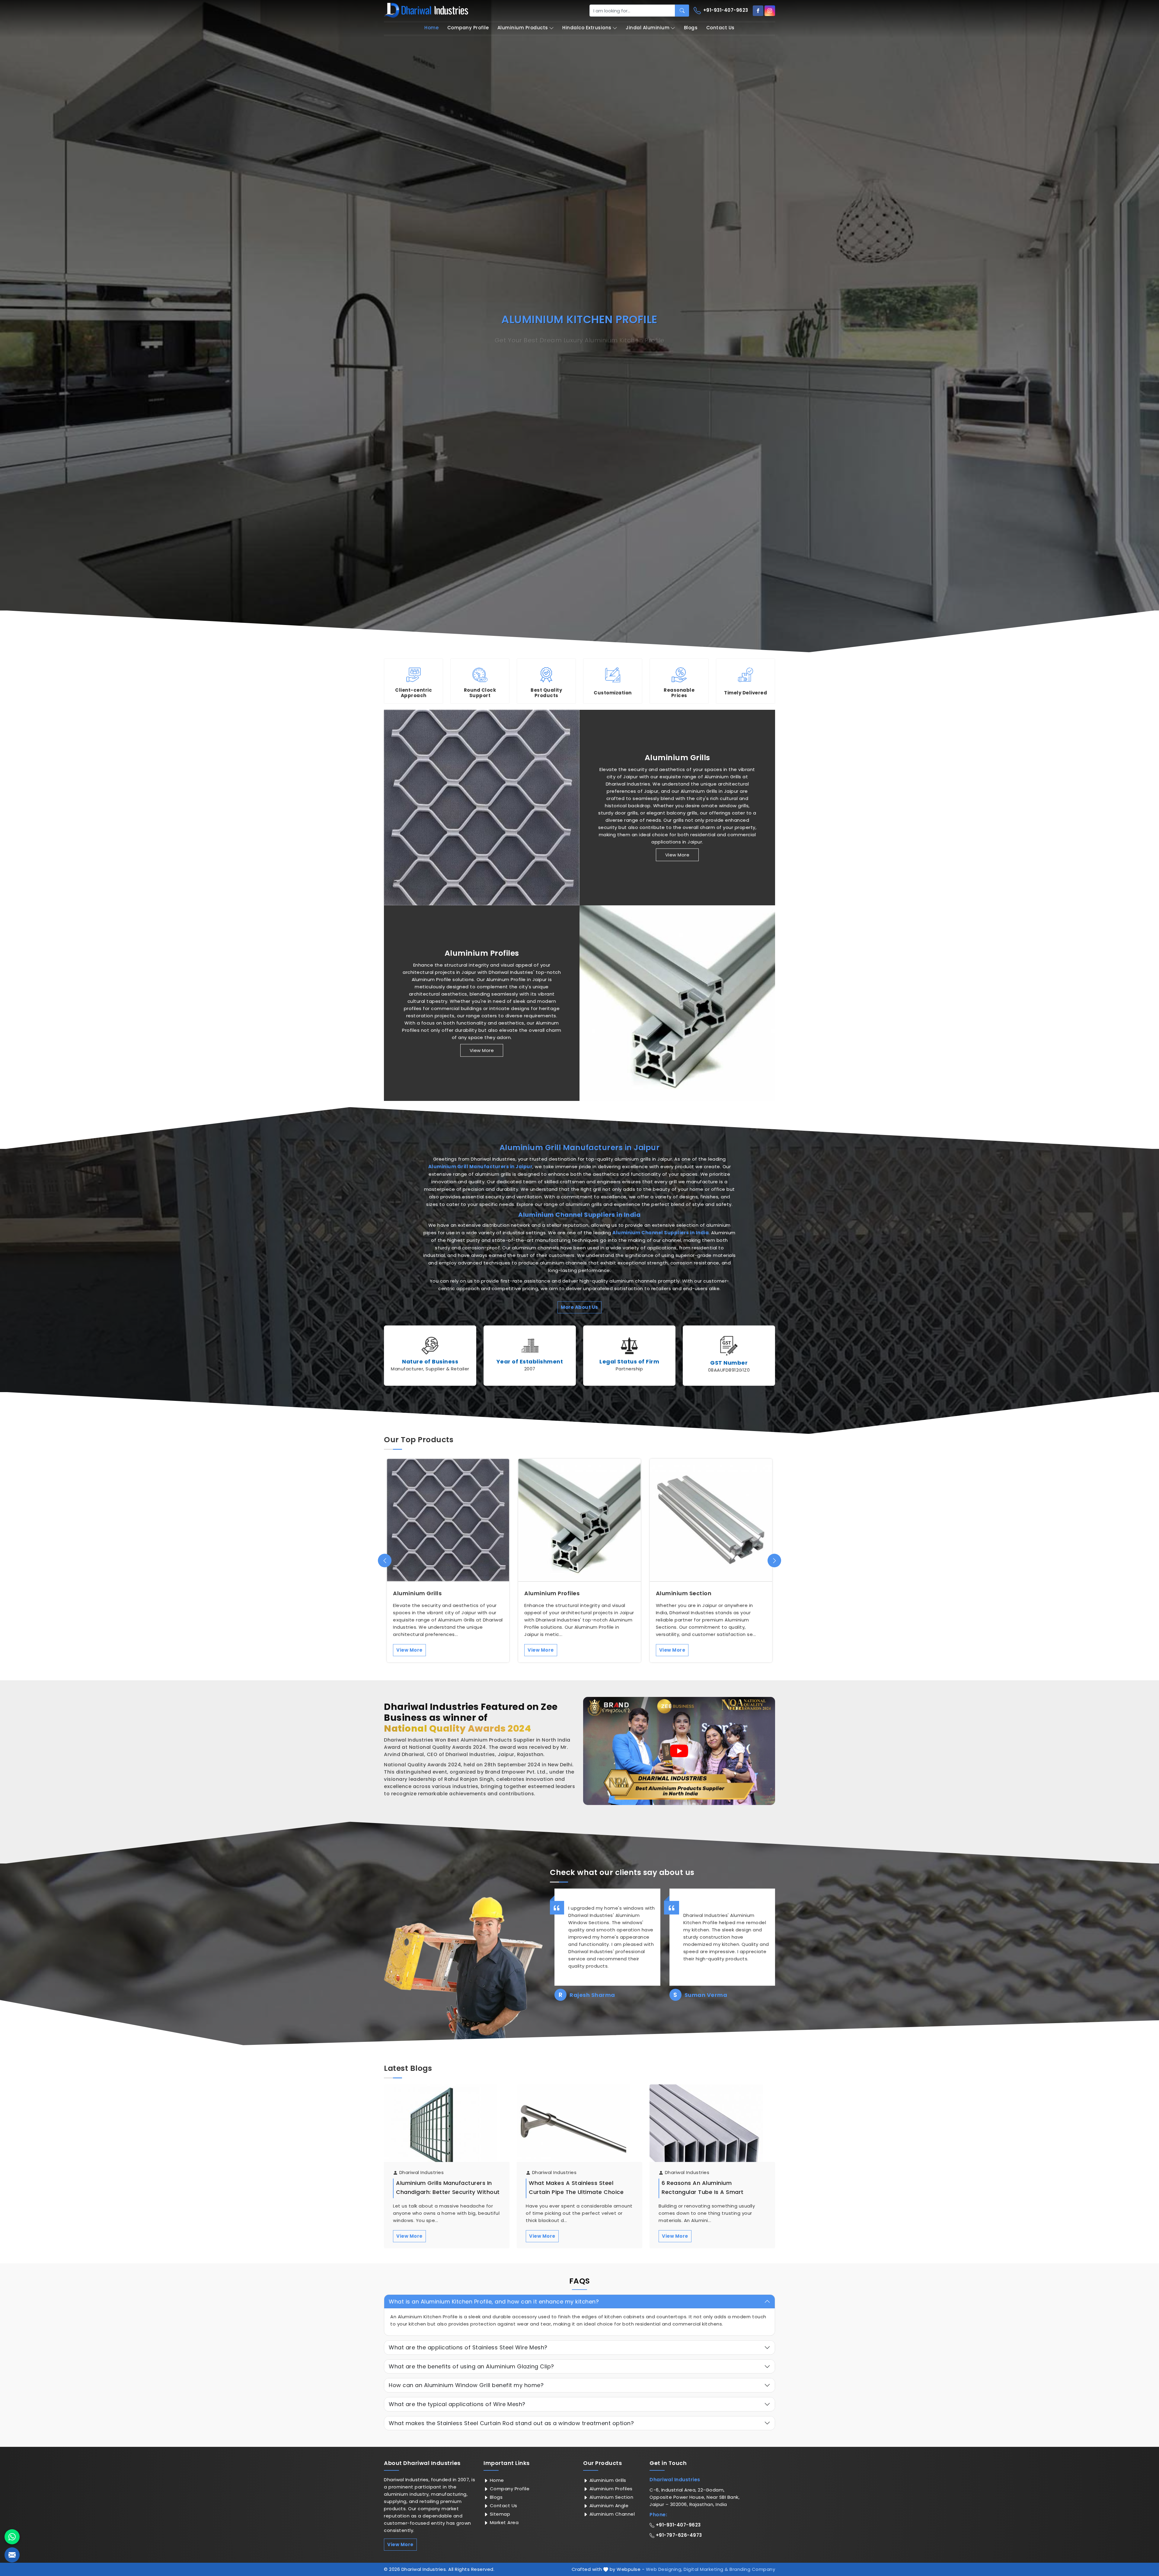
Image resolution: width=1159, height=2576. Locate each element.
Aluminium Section (684, 1593)
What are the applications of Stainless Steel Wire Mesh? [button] (468, 2347)
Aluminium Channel (611, 2514)
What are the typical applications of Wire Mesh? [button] (457, 2404)
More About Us (579, 1307)
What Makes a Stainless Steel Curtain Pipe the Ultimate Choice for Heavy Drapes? (576, 2192)
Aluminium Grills (677, 757)
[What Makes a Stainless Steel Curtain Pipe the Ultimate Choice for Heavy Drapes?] (579, 2129)
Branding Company (752, 2569)
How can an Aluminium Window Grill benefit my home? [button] (466, 2385)
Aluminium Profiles (482, 953)
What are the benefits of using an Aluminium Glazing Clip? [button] (471, 2366)
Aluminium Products (523, 28)
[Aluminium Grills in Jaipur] (482, 808)
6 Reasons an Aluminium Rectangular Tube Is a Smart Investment (703, 2192)
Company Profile (468, 28)
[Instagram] (770, 11)
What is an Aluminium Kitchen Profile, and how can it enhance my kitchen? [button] (494, 2302)
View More (677, 854)
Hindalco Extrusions (587, 28)
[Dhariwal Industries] (426, 10)
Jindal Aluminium (648, 28)
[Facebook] (758, 11)
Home (431, 28)
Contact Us (720, 28)
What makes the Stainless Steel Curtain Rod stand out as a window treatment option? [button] (511, 2423)
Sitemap (499, 2514)
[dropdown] (551, 28)
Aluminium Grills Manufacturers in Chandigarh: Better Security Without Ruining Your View (448, 2192)
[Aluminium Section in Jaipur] (711, 1520)
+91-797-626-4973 (678, 2535)
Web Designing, (664, 2569)
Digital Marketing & (706, 2569)
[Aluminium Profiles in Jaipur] (677, 1003)
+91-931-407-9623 (725, 10)
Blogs (691, 28)
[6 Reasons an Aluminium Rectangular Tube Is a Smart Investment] (712, 2129)
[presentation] (385, 1561)
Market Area (503, 2522)
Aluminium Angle (608, 2506)
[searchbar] (682, 11)
